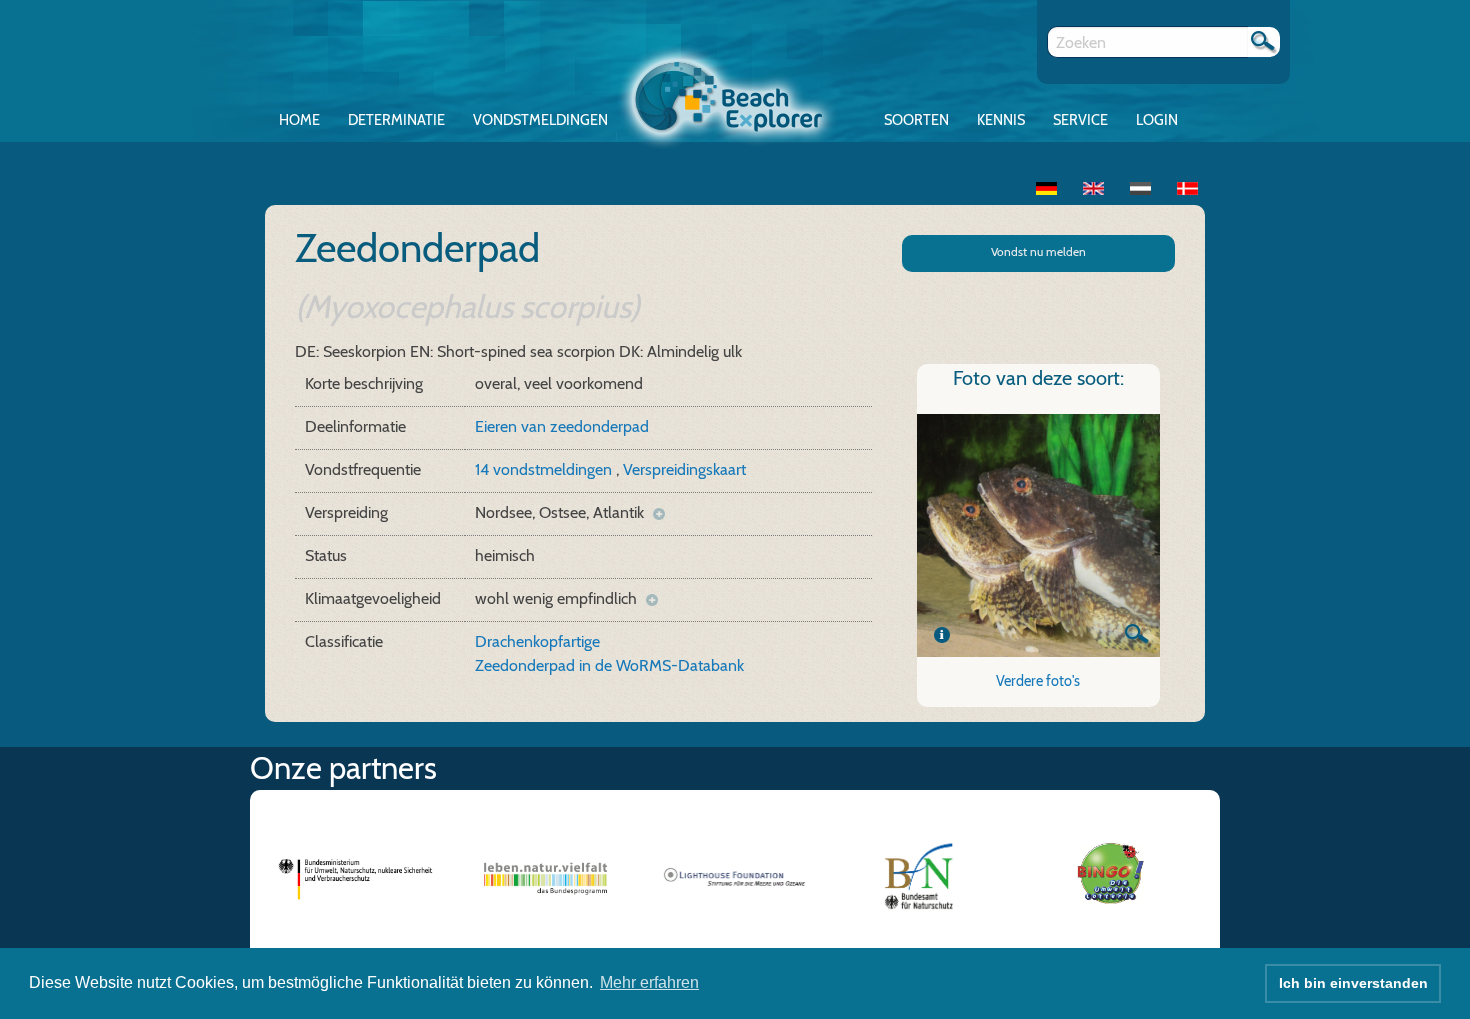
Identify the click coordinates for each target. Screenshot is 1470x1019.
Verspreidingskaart (684, 469)
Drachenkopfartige (537, 641)
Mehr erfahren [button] (649, 982)
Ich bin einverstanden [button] (1353, 983)
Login (1157, 120)
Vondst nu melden (1038, 251)
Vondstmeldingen (540, 120)
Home (299, 120)
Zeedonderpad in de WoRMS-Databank (609, 665)
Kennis (1001, 120)
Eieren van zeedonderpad (562, 426)
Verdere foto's (1038, 681)
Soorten (916, 120)
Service (1080, 120)
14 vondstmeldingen (545, 469)
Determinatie (396, 120)
